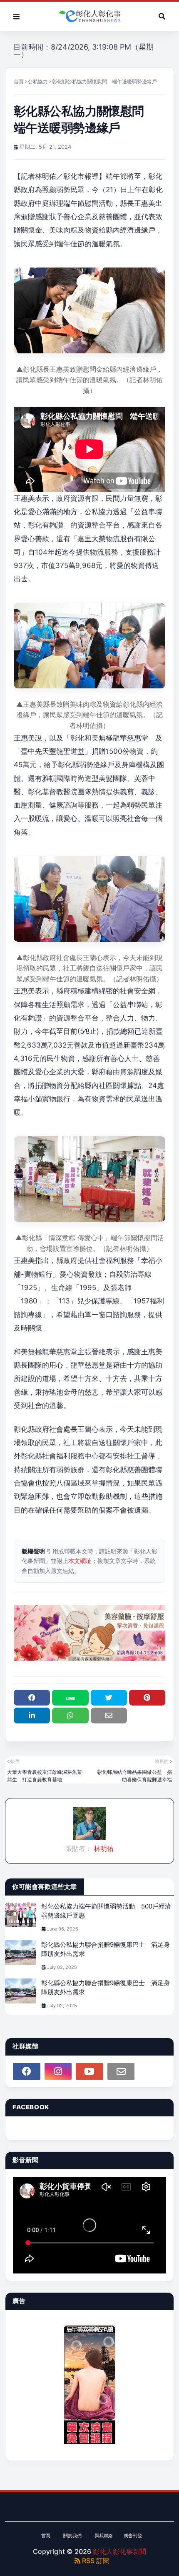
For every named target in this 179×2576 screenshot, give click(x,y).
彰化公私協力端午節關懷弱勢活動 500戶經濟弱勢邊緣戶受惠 (106, 1911)
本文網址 (80, 1561)
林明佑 (103, 1848)
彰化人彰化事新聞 (119, 2551)
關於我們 (72, 2536)
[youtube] (89, 2071)
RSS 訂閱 (95, 2561)
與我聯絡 (104, 2536)
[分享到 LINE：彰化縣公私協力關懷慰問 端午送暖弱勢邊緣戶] (70, 1698)
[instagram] (58, 2071)
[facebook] (27, 2071)
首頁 (19, 81)
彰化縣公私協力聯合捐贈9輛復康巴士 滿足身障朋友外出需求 (106, 1949)
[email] (121, 2071)
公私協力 (38, 81)
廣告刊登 (133, 2536)
